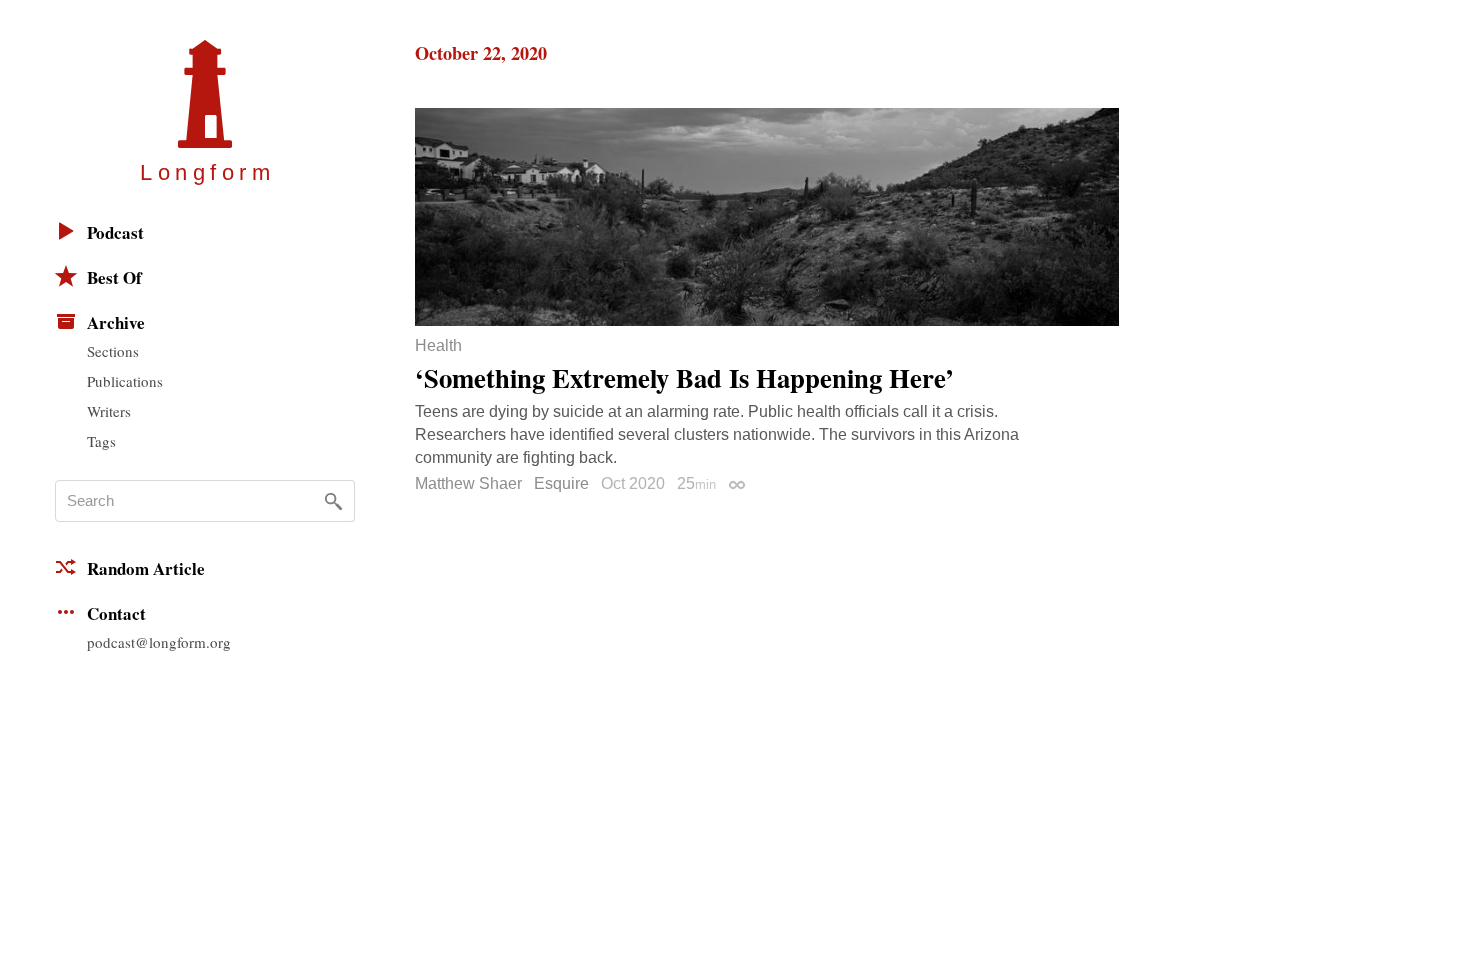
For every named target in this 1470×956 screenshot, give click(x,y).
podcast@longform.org (159, 642)
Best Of (114, 277)
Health (438, 346)
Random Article (146, 568)
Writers (109, 411)
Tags (101, 441)
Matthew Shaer (468, 483)
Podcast (115, 232)
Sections (113, 351)
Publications (125, 381)
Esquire (561, 483)
